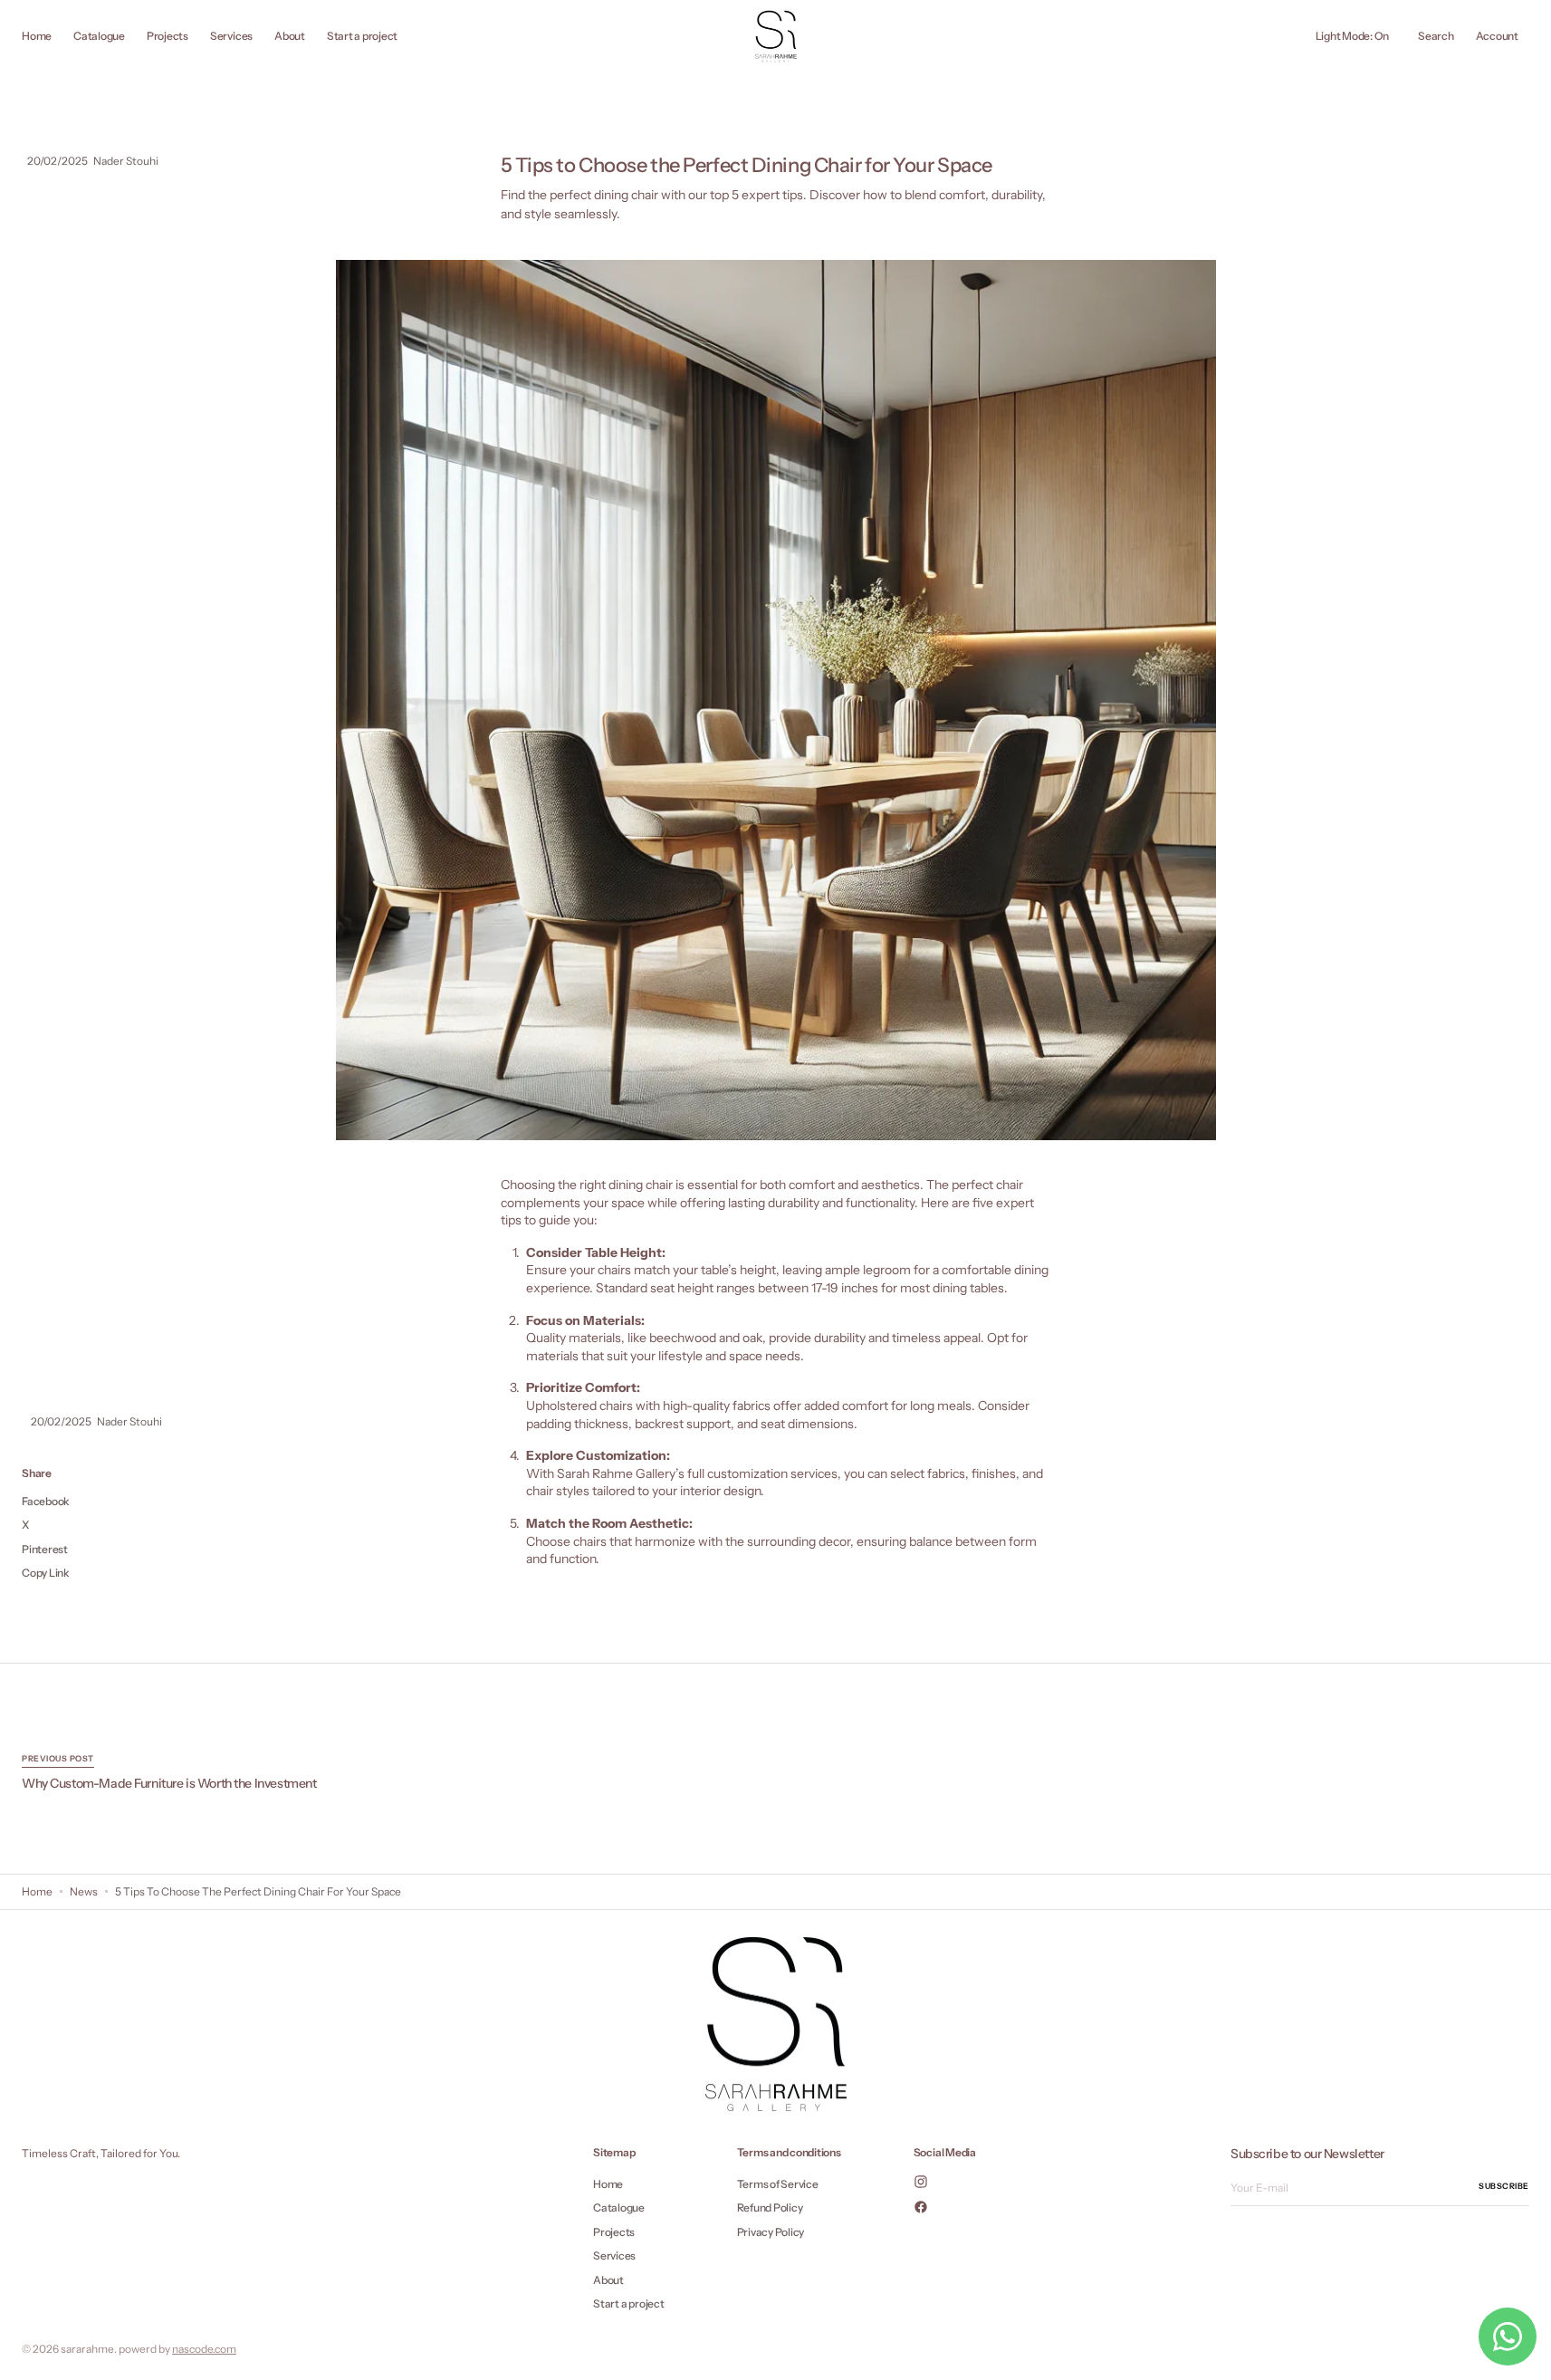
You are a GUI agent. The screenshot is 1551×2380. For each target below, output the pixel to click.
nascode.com (204, 2349)
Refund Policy (770, 2207)
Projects (614, 2232)
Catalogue (619, 2207)
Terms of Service (778, 2184)
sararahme (87, 2349)
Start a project (628, 2303)
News (84, 1891)
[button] (1436, 36)
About (608, 2280)
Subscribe (1504, 2186)
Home (37, 1891)
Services (614, 2255)
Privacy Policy (771, 2232)
